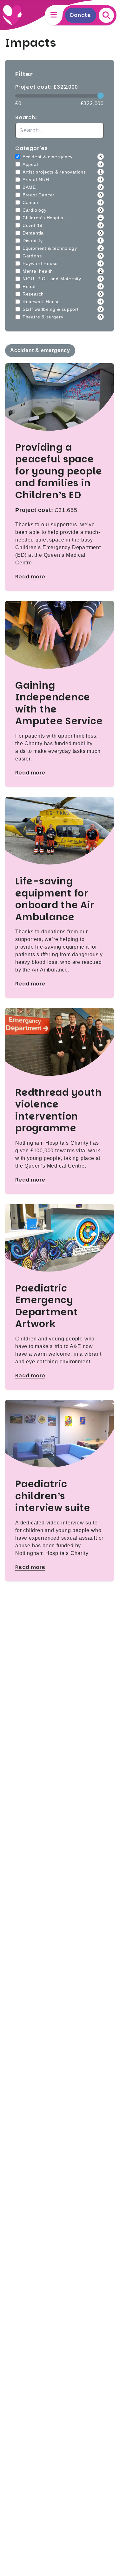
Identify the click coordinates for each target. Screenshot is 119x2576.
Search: (26, 117)
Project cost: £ (47, 87)
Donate (81, 15)
